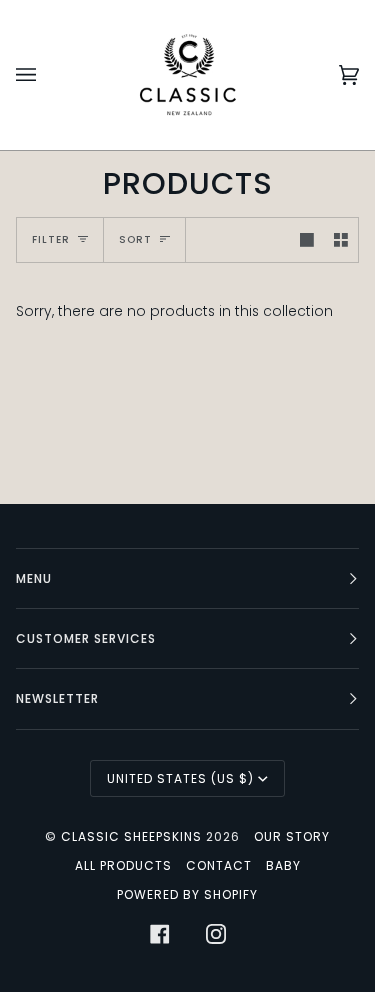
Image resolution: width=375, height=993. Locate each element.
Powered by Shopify (187, 894)
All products (123, 865)
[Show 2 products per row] (341, 240)
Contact (219, 865)
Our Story (292, 836)
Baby (283, 865)
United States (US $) (180, 778)
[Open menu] (46, 75)
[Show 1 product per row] (307, 240)
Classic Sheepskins (131, 836)
